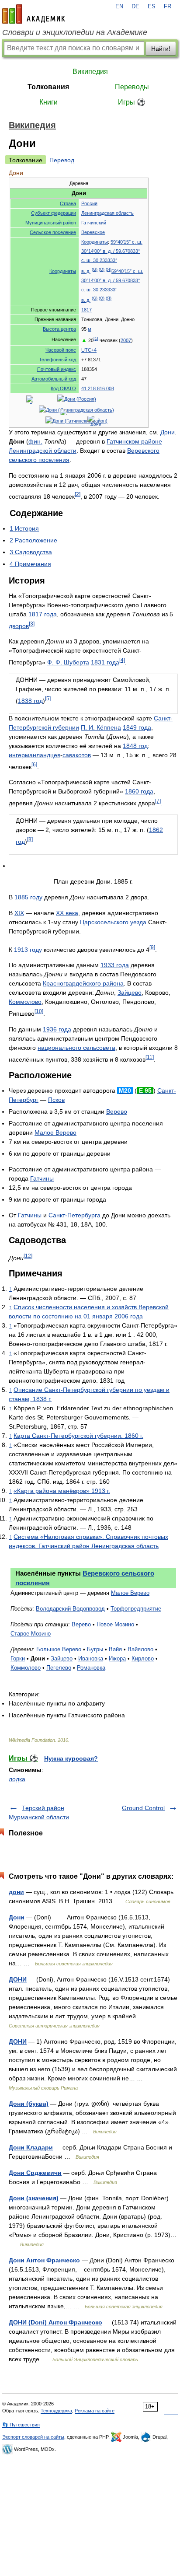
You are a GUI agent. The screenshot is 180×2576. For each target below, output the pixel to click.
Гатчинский (94, 223)
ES (152, 7)
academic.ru (34, 14)
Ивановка (91, 1658)
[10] (39, 1011)
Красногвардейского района (83, 983)
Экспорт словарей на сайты (33, 2437)
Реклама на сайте (95, 2411)
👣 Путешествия (21, 2425)
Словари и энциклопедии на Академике (75, 32)
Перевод (62, 160)
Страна (68, 203)
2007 (126, 340)
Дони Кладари (31, 2147)
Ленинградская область (107, 213)
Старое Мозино (31, 1634)
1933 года (115, 965)
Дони (168, 432)
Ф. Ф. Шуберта (68, 662)
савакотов (77, 755)
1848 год (135, 746)
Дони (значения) (34, 2198)
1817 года (43, 614)
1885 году (28, 897)
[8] (30, 839)
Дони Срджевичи (35, 2173)
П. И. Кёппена (101, 727)
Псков (56, 1100)
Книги (48, 102)
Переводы (132, 87)
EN (119, 7)
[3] (32, 624)
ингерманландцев (35, 755)
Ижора (117, 1658)
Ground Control (143, 1808)
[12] (28, 1256)
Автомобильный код (54, 379)
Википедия (90, 72)
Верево (117, 1111)
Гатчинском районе (134, 441)
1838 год (30, 701)
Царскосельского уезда (113, 922)
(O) (102, 269)
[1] (96, 339)
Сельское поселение (53, 232)
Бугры (95, 1649)
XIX (19, 913)
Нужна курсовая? (71, 1758)
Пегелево (59, 1668)
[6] (34, 764)
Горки (18, 1658)
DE (135, 7)
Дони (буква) (29, 2104)
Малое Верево (55, 1132)
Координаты (63, 271)
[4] (122, 660)
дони (16, 1892)
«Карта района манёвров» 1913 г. (62, 1491)
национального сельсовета (76, 1048)
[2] (78, 494)
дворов (19, 626)
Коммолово (25, 1002)
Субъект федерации (54, 213)
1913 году (28, 949)
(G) (95, 269)
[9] (152, 947)
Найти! (161, 49)
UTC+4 (89, 350)
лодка (17, 1779)
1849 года (137, 727)
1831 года (105, 662)
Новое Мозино (115, 1624)
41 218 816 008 (98, 388)
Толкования (48, 87)
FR (168, 7)
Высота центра (59, 329)
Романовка (91, 1668)
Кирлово (143, 1658)
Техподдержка (56, 2411)
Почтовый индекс (57, 369)
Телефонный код (57, 360)
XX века (67, 913)
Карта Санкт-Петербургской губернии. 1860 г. (78, 1436)
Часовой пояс (61, 350)
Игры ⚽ (132, 102)
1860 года (139, 791)
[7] (158, 801)
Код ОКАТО (63, 388)
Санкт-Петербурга (74, 1215)
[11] (150, 1057)
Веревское (93, 232)
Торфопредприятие (136, 1609)
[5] (48, 698)
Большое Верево (59, 1649)
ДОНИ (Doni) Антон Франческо (55, 2322)
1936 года (57, 1029)
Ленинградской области (43, 451)
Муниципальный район (51, 223)
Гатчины (42, 1178)
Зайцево (130, 993)
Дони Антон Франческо (44, 2260)
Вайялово (140, 1649)
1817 (87, 310)
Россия (89, 203)
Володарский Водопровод (70, 1609)
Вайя (115, 1649)
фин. (35, 441)
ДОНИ (18, 1979)
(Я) (109, 269)
